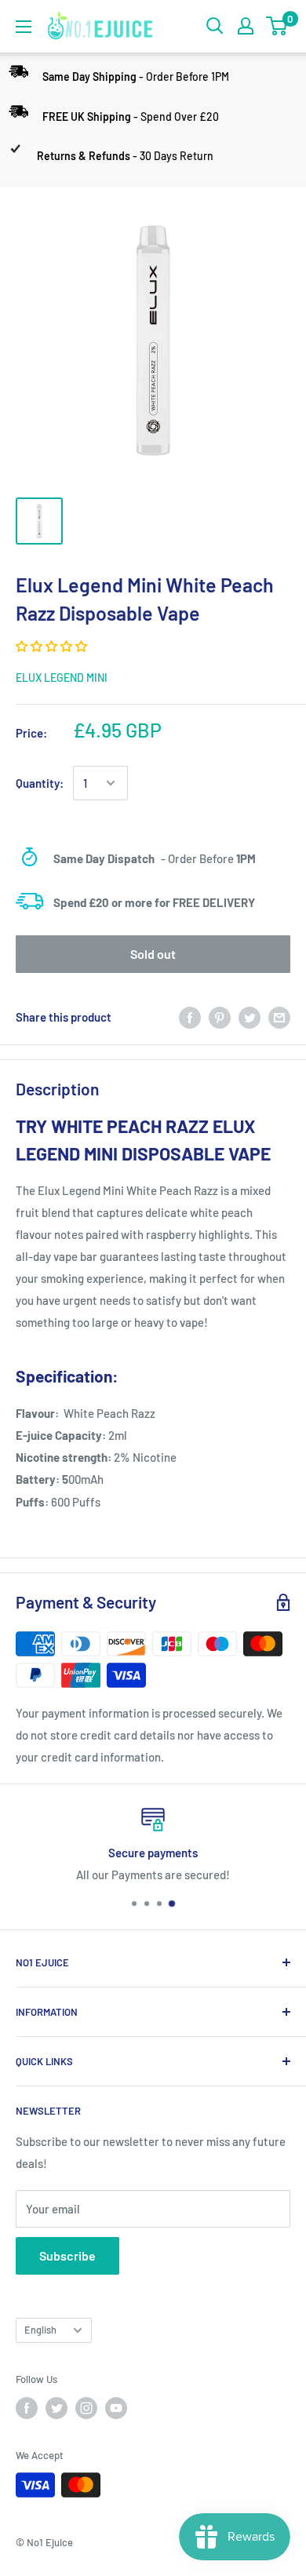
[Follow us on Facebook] (27, 2408)
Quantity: (40, 783)
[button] (53, 646)
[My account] (246, 26)
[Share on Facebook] (190, 1016)
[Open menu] (24, 27)
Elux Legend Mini (62, 678)
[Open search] (215, 26)
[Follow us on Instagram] (86, 2408)
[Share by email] (279, 1016)
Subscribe (67, 2255)
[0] (277, 26)
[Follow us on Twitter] (56, 2408)
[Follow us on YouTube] (116, 2408)
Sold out (153, 954)
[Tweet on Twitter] (250, 1016)
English (40, 2330)
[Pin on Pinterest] (220, 1016)
